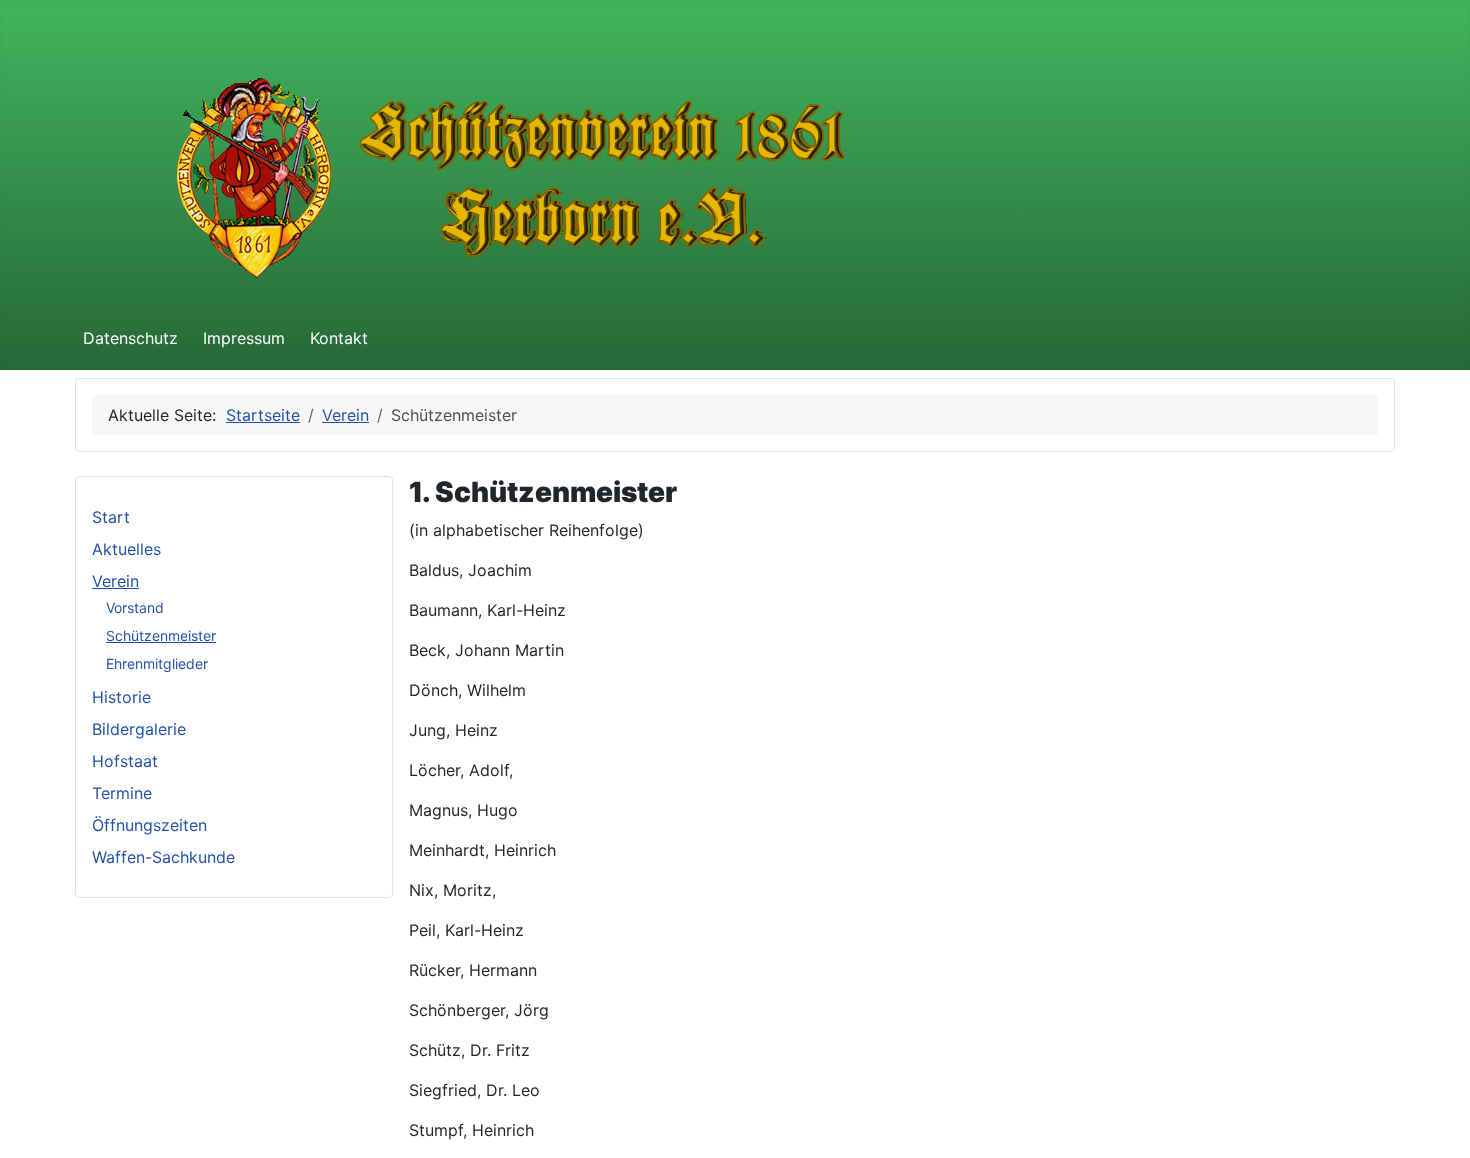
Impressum (244, 338)
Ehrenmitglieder (157, 663)
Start (111, 517)
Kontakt (339, 338)
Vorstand (135, 607)
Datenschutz (130, 338)
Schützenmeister (161, 635)
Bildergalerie (139, 729)
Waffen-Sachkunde (163, 857)
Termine (122, 793)
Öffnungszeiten (149, 825)
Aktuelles (126, 549)
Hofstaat (125, 761)
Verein (115, 581)
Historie (121, 697)
